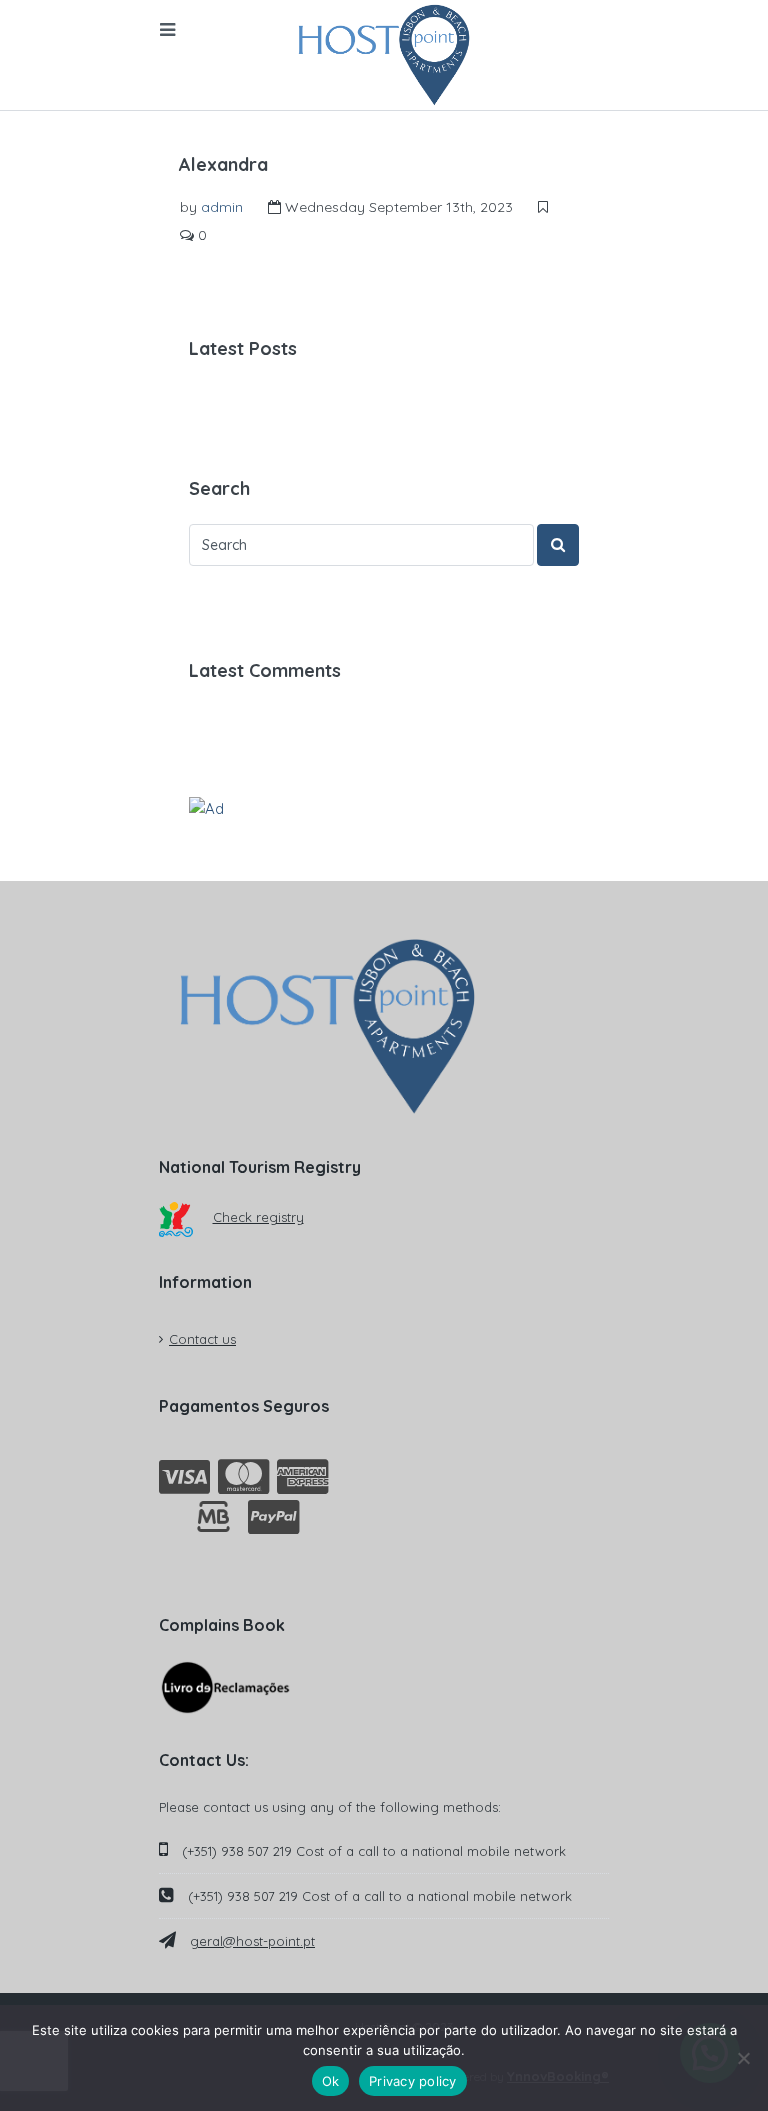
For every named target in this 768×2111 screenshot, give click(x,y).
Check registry (258, 1217)
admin (222, 207)
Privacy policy (413, 2081)
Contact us (202, 1339)
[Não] (743, 2058)
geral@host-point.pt (252, 1941)
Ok (331, 2081)
